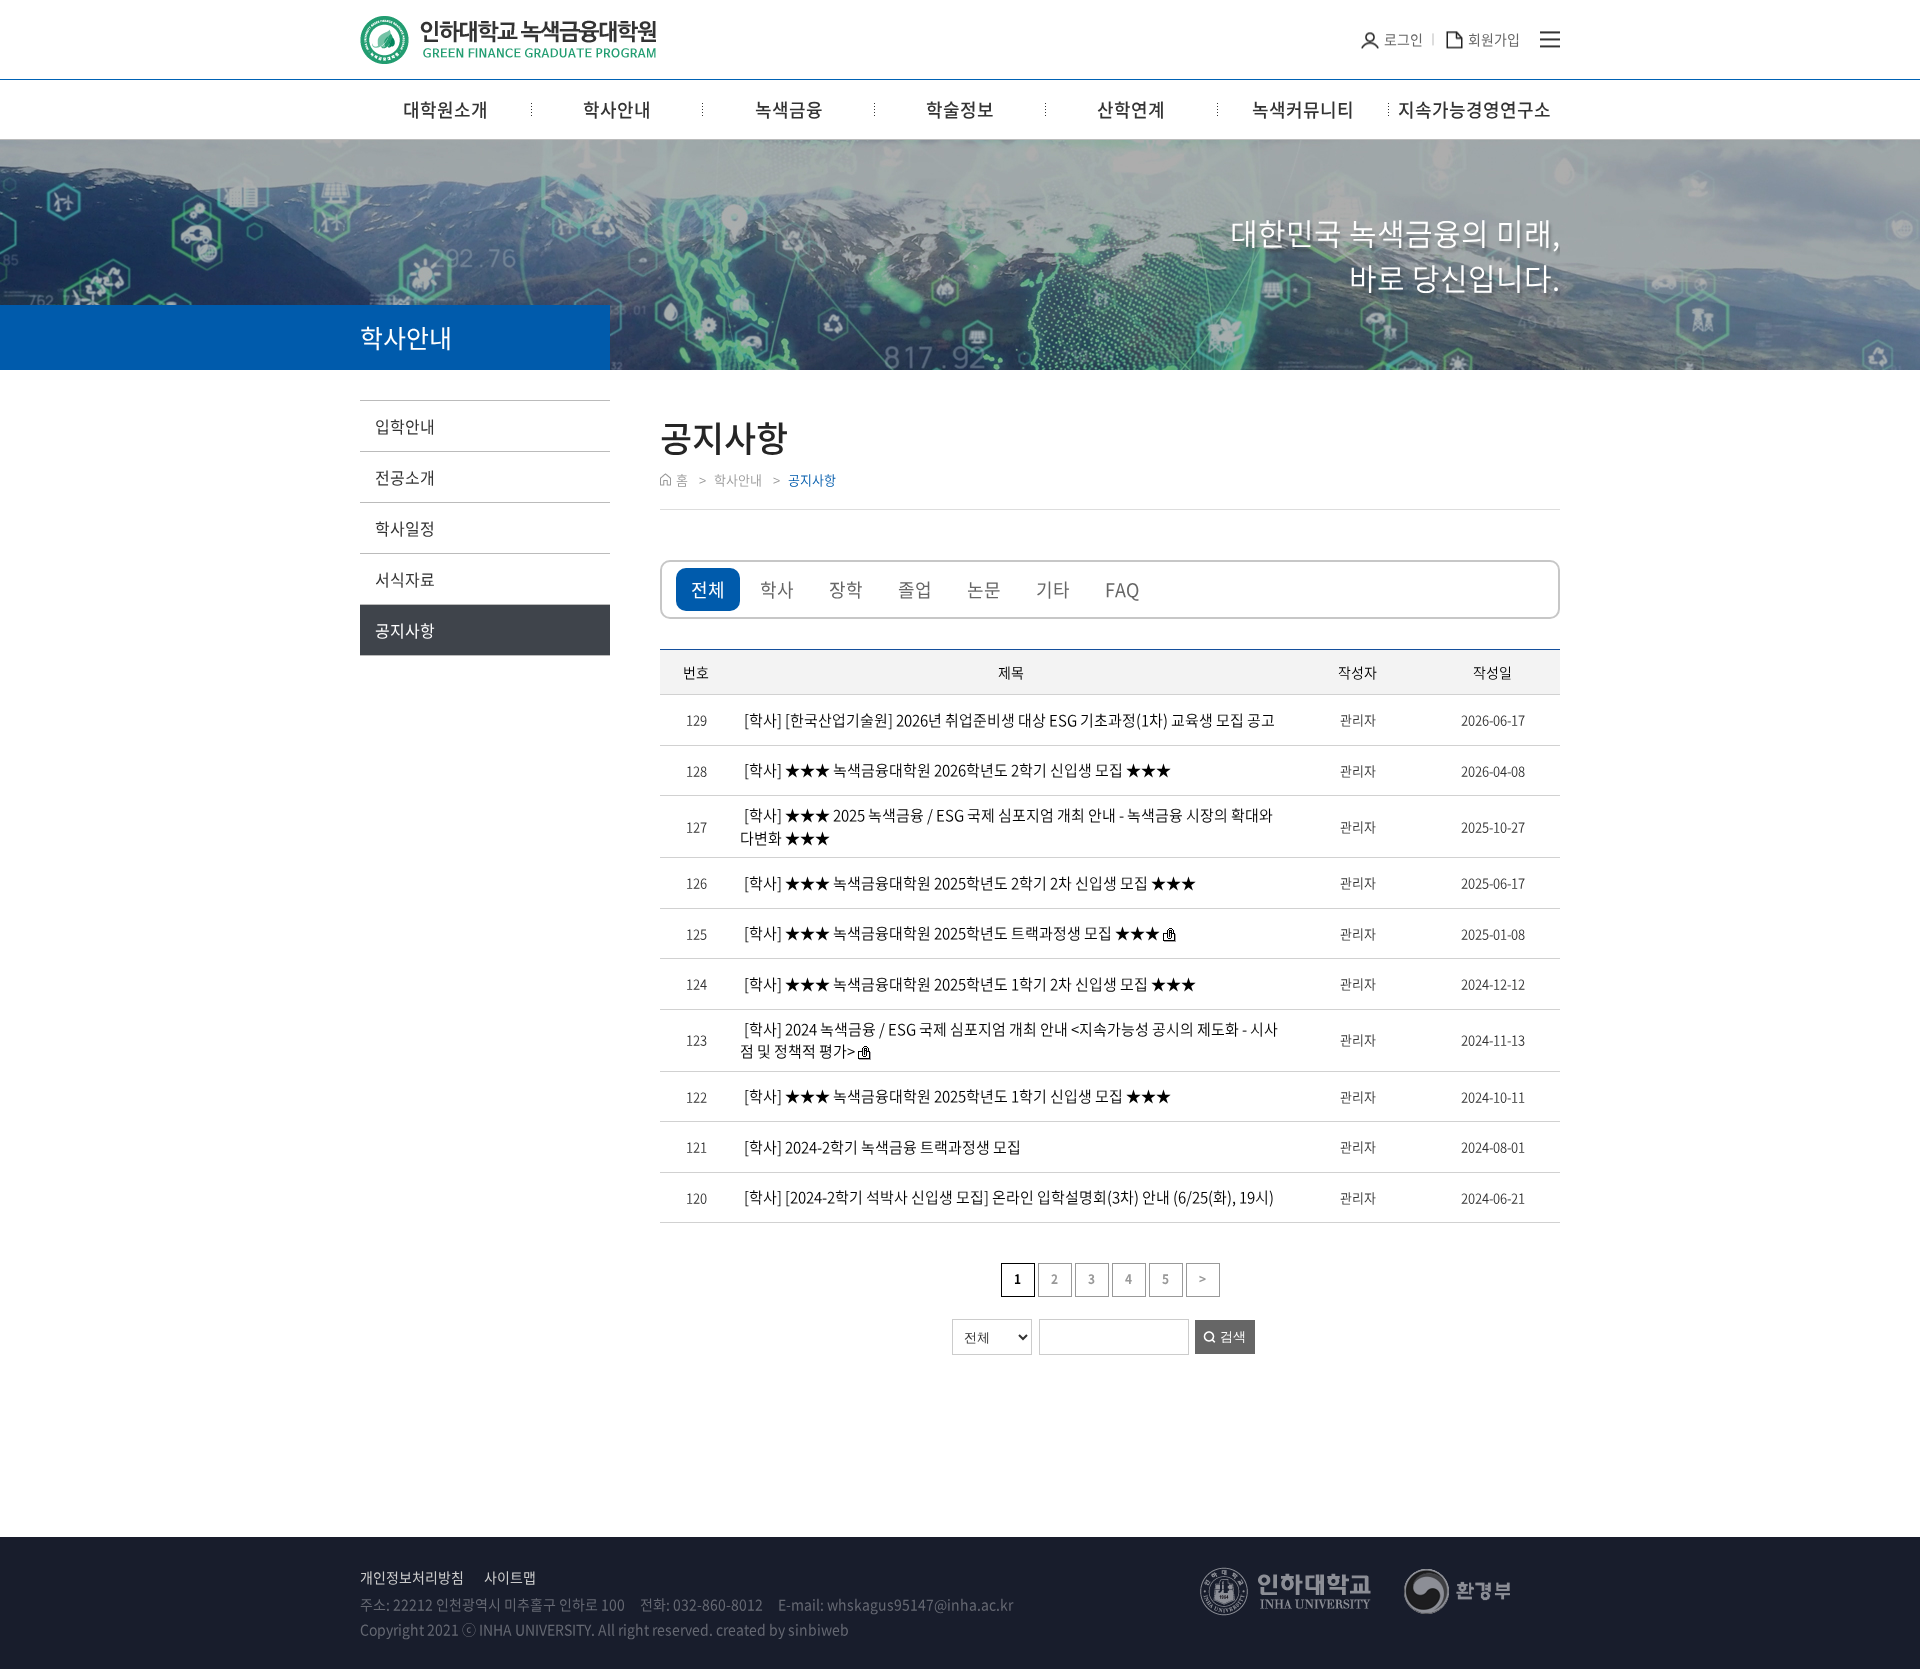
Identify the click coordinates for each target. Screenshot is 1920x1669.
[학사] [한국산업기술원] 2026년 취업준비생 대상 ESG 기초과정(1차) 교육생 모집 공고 (1008, 720)
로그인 (1403, 39)
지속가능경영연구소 (1474, 109)
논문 (984, 589)
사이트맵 (510, 1577)
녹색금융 (789, 109)
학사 (777, 589)
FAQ (1122, 589)
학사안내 (617, 109)
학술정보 (960, 109)
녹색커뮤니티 (1303, 109)
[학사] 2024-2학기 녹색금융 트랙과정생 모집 (881, 1147)
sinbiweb (818, 1629)
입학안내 (405, 426)
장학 (846, 589)
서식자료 (405, 579)
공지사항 (405, 630)
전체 (708, 589)
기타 (1053, 589)
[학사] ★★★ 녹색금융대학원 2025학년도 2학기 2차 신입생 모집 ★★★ (968, 883)
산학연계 (1131, 109)
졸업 (915, 589)
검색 (1233, 1336)
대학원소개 (445, 109)
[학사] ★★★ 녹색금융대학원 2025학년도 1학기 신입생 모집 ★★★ (956, 1096)
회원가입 (1494, 39)
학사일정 (405, 528)
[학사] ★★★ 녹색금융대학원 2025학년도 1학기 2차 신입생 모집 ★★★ (968, 984)
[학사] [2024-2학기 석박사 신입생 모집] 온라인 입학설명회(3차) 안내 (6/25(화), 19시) (1007, 1197)
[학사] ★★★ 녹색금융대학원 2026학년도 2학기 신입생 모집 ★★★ (956, 770)
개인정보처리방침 (412, 1577)
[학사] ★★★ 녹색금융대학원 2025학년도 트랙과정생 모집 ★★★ (950, 933)
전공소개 (405, 477)
